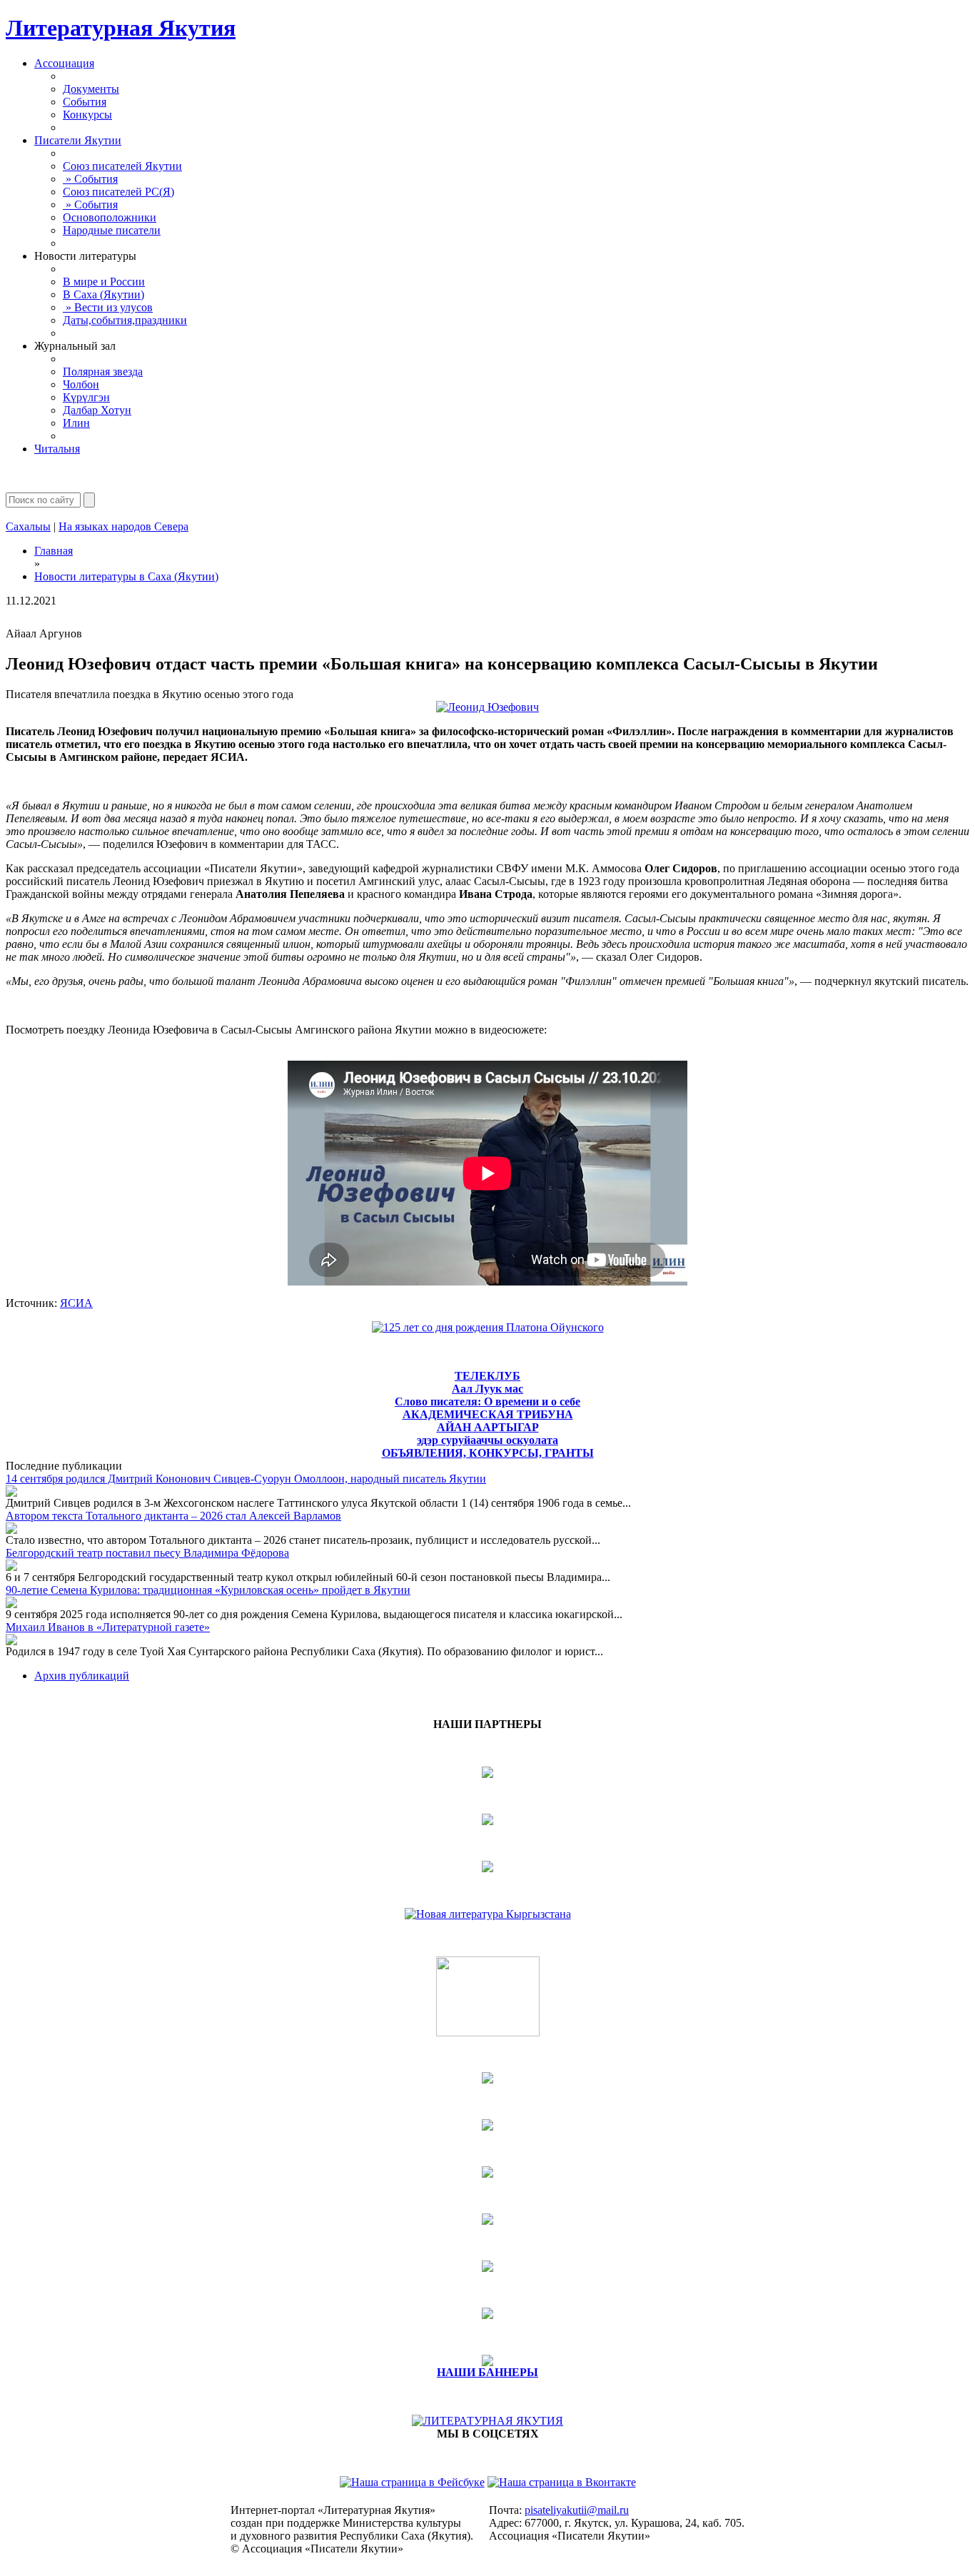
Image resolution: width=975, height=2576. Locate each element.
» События (90, 179)
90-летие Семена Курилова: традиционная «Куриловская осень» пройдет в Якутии (208, 1590)
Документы (91, 89)
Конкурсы (87, 115)
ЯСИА (76, 1303)
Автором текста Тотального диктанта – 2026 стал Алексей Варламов (173, 1516)
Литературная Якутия (121, 28)
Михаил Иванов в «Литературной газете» (108, 1627)
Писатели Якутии (78, 140)
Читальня (57, 449)
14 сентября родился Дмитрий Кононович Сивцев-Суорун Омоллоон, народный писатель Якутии (246, 1479)
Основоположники (110, 217)
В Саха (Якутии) (103, 294)
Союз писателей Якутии (122, 166)
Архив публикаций (82, 1676)
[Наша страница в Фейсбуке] (412, 2482)
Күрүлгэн (86, 397)
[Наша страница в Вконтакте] (562, 2482)
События (85, 102)
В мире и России (104, 282)
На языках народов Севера (123, 526)
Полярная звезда (103, 372)
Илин (76, 423)
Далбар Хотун (97, 410)
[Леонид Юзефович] (487, 707)
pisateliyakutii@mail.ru (577, 2510)
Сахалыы (28, 526)
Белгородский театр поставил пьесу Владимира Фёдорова (147, 1553)
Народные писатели (112, 230)
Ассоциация (64, 63)
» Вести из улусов (108, 307)
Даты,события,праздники (125, 320)
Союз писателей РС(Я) (118, 192)
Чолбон (81, 384)
